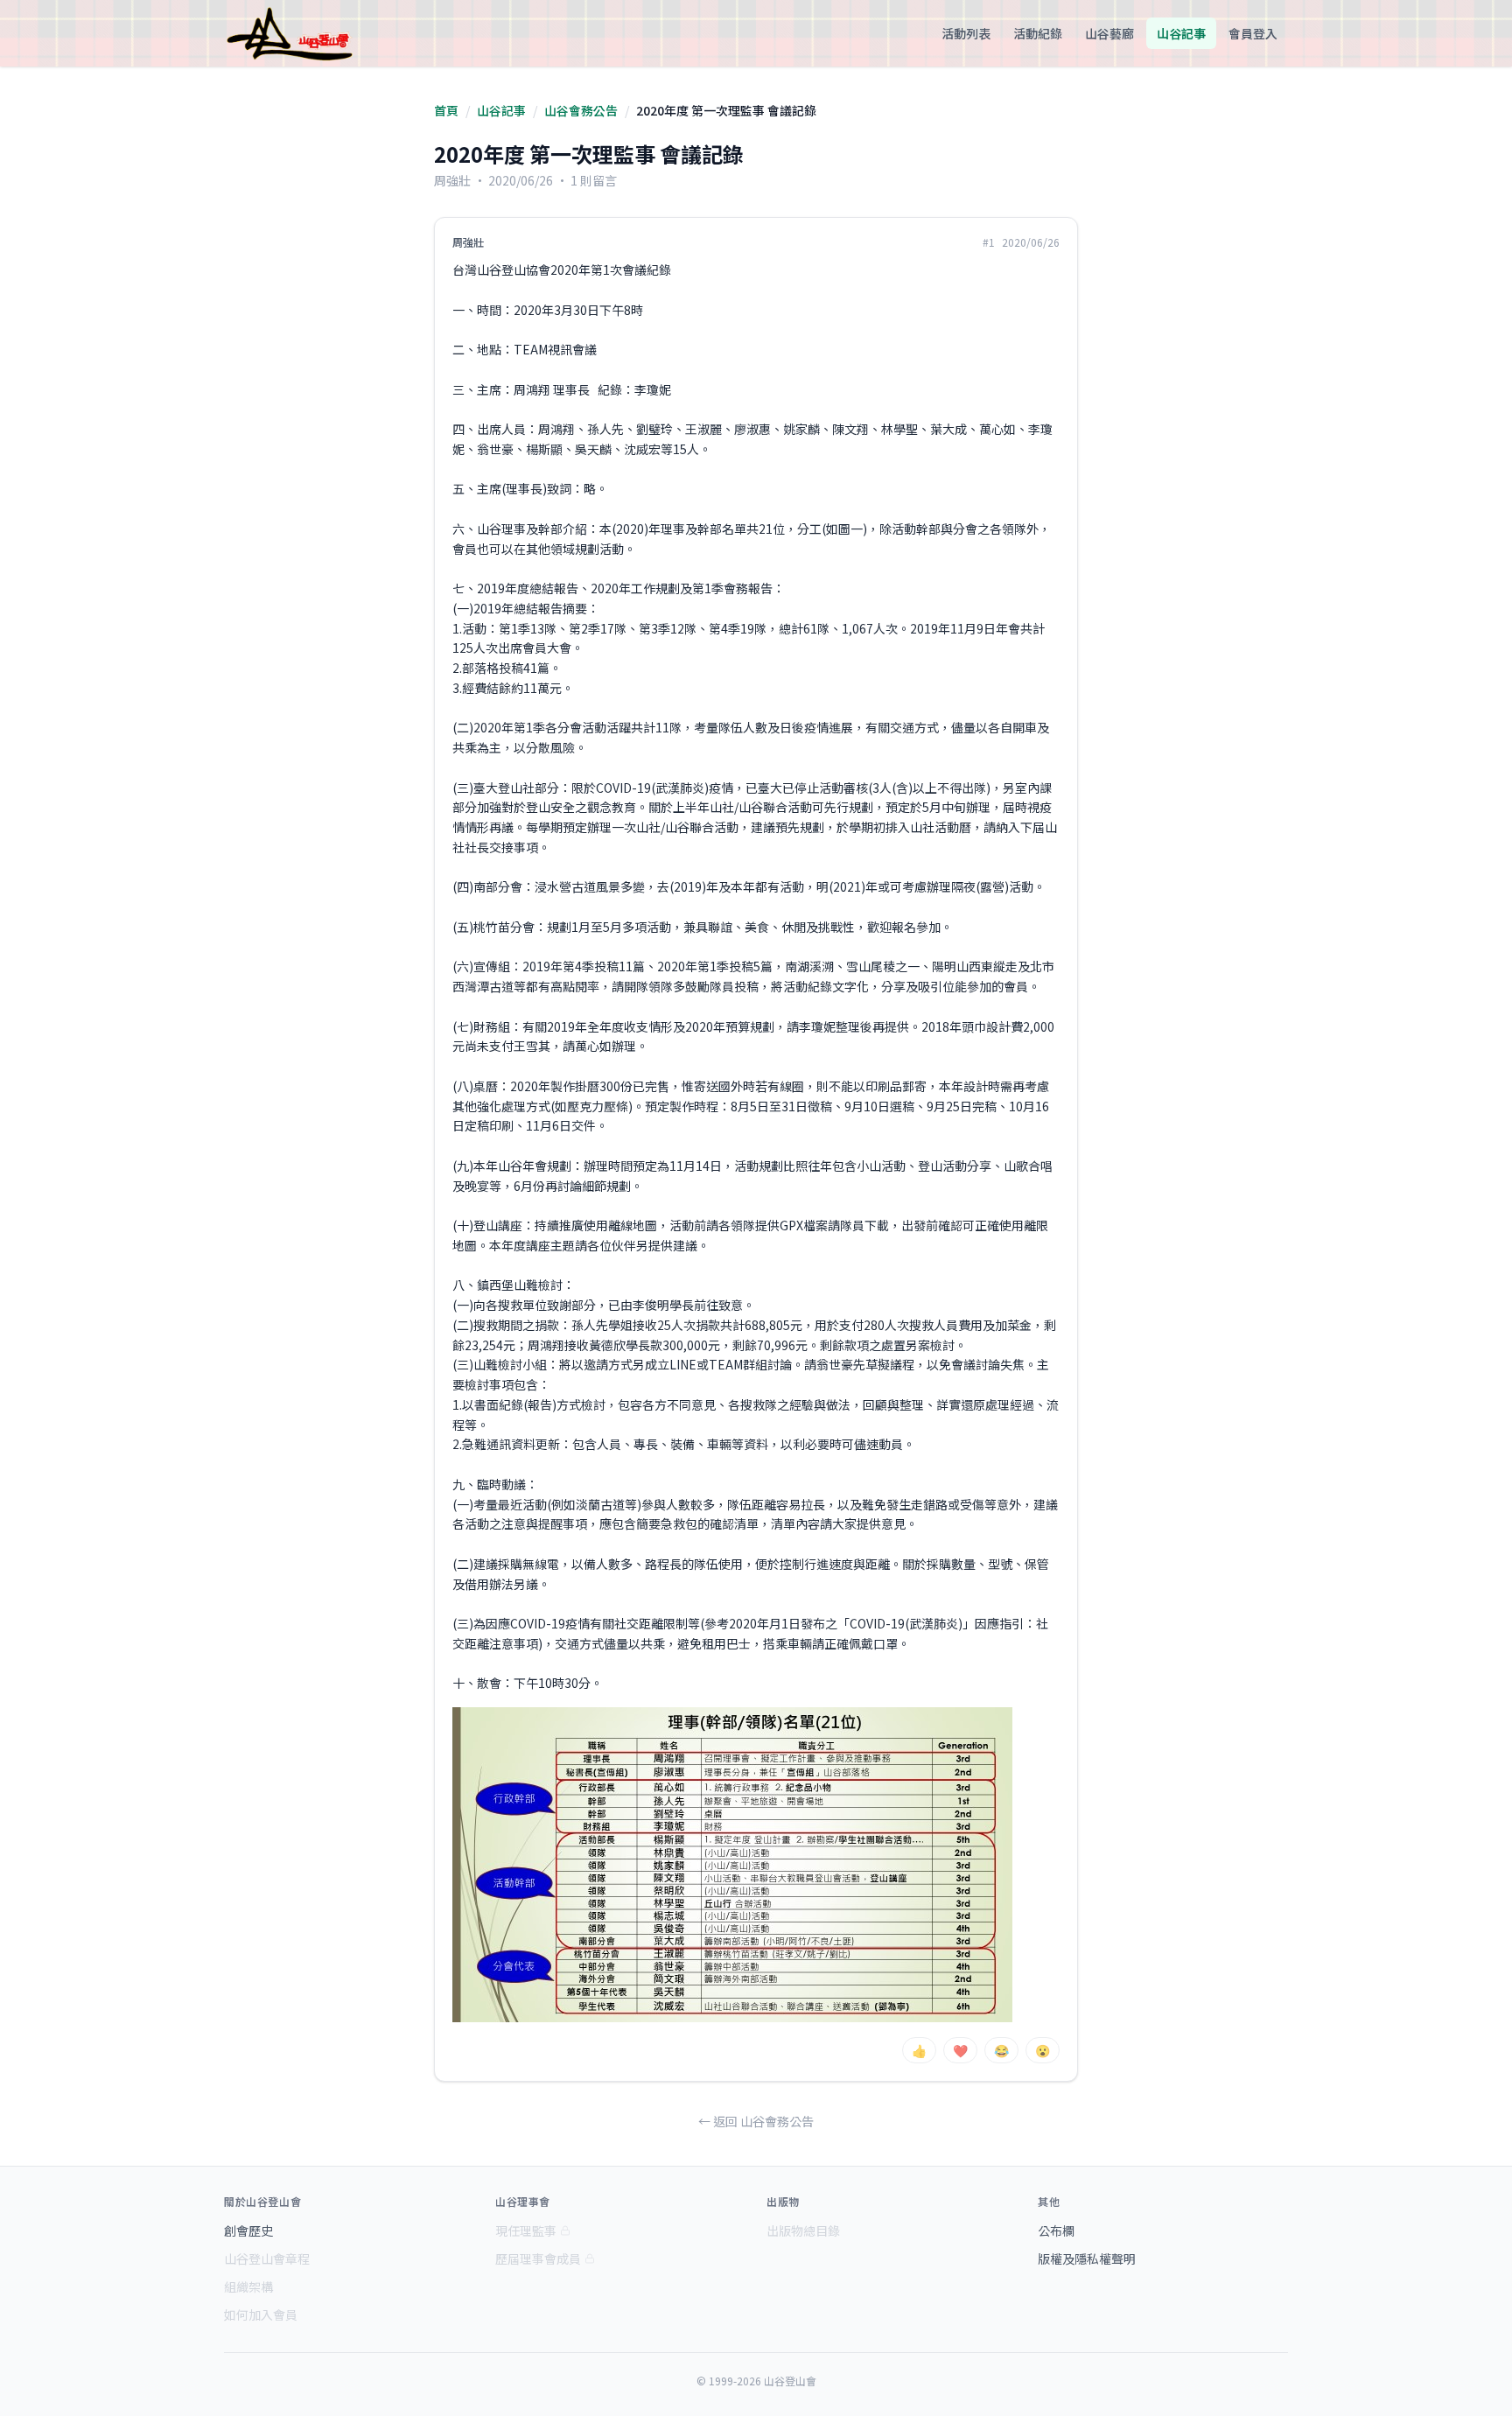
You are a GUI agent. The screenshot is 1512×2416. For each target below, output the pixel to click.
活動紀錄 (1038, 33)
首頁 (446, 110)
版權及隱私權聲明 (1087, 2258)
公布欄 (1056, 2230)
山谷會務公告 (581, 110)
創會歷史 (248, 2230)
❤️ (960, 2050)
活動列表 (966, 33)
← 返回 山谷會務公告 (756, 2121)
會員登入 (1253, 33)
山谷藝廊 (1109, 33)
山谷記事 (1181, 33)
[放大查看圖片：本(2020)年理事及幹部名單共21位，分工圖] (732, 1865)
